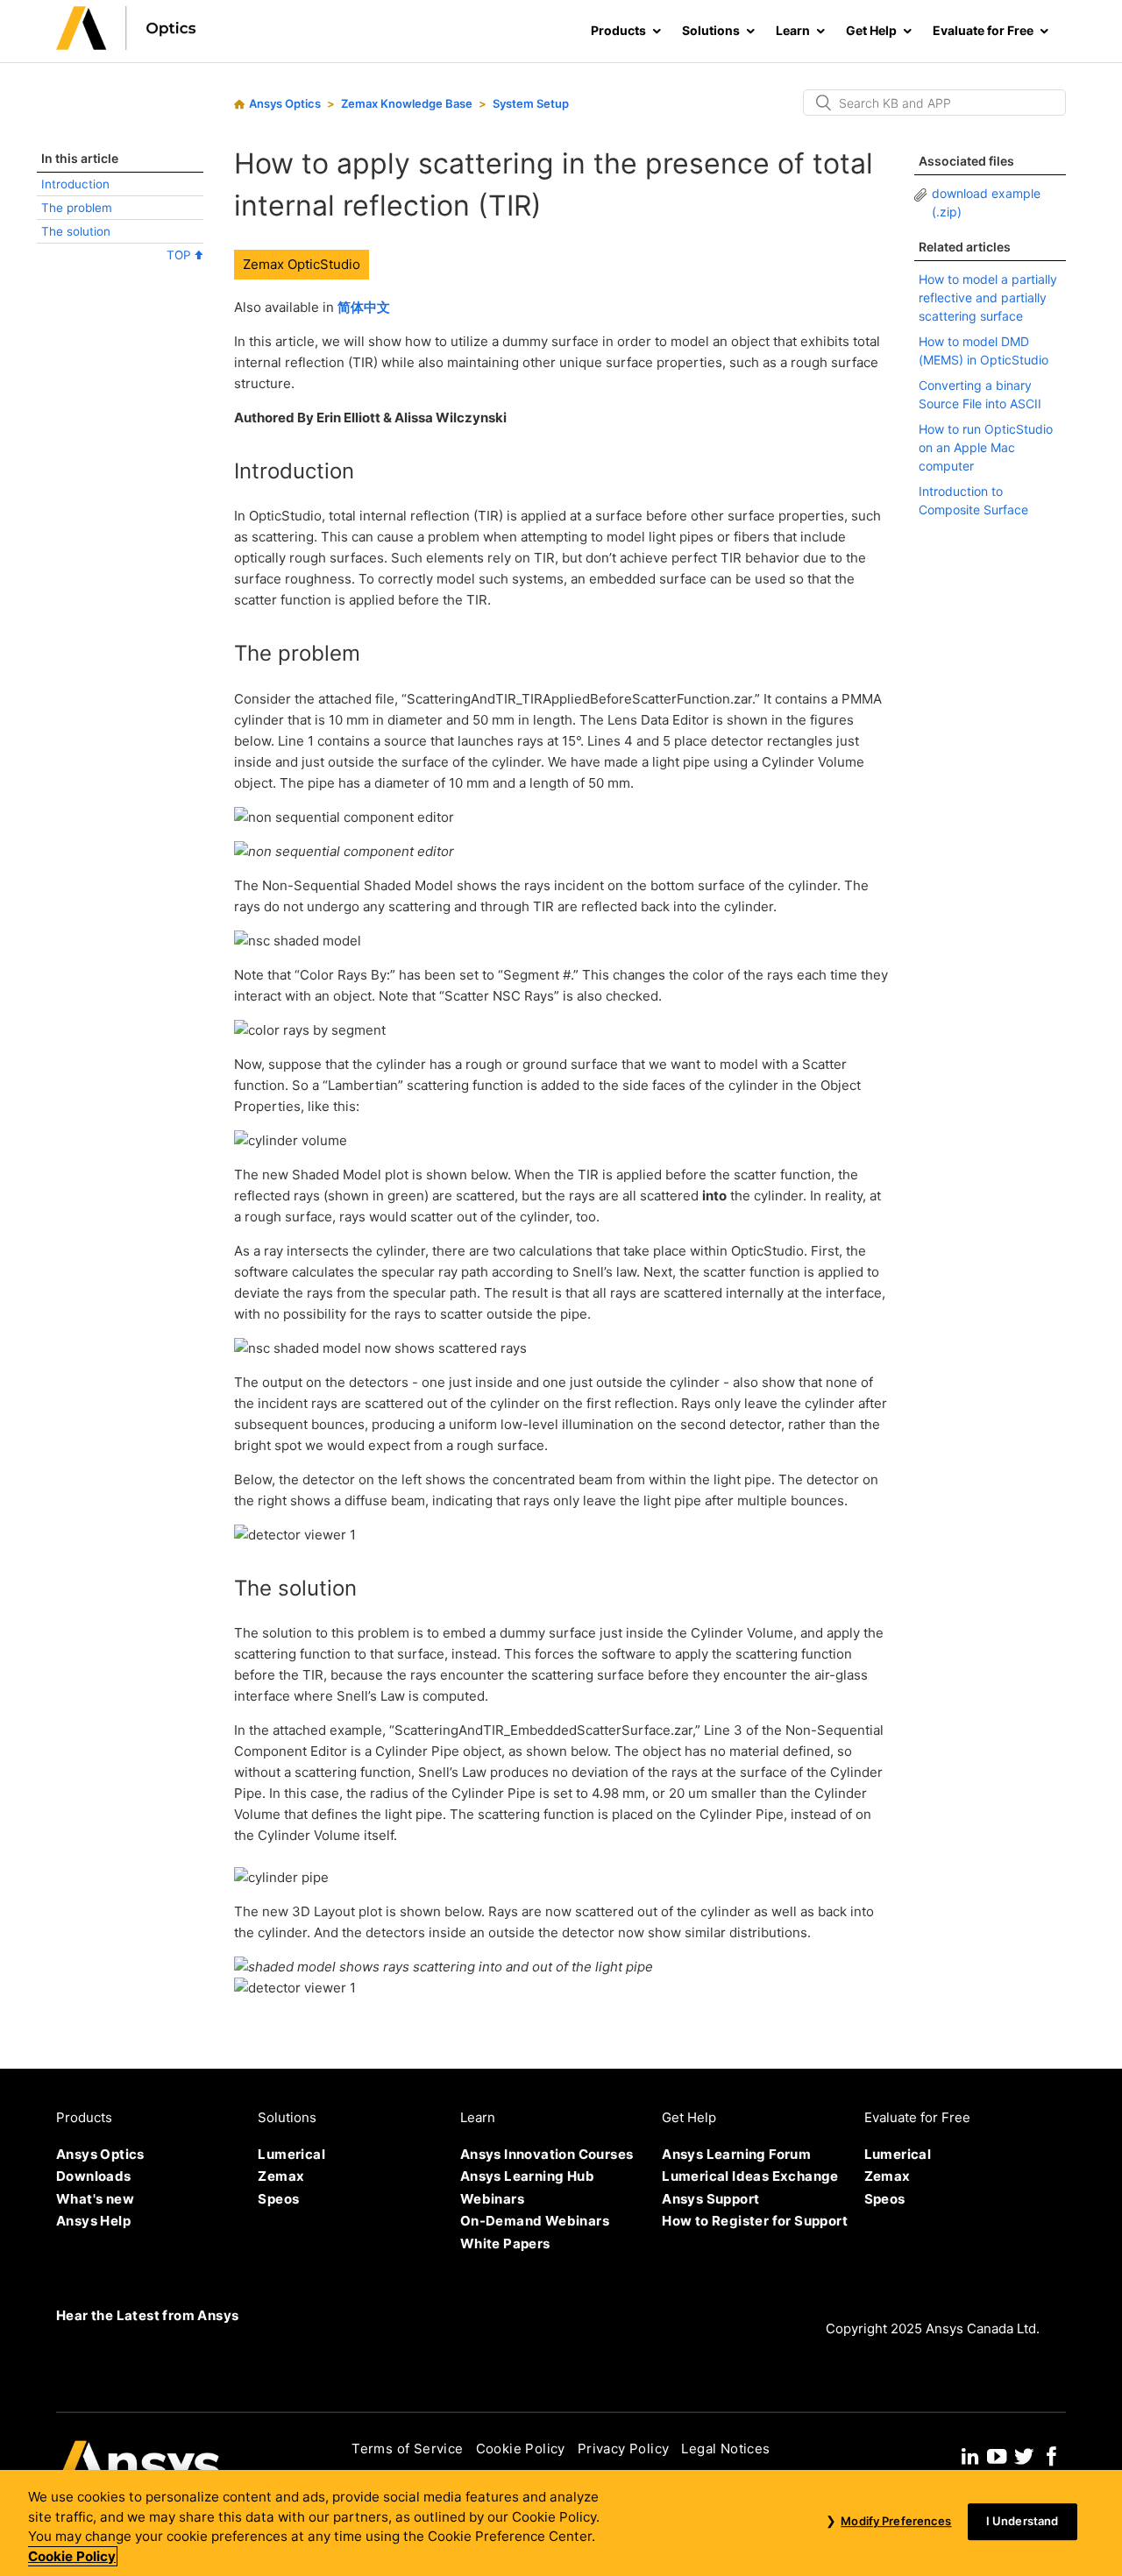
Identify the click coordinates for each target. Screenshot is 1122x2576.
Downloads (94, 2176)
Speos (278, 2199)
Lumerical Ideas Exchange (750, 2176)
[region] (561, 2523)
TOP (181, 255)
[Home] (126, 45)
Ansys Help (93, 2221)
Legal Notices (725, 2449)
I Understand (1023, 2522)
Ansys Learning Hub (527, 2176)
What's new (95, 2199)
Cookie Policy (521, 2449)
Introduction (75, 184)
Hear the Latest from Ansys (147, 2315)
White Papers (505, 2243)
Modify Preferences (896, 2522)
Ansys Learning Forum (736, 2154)
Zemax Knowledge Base (407, 103)
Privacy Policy (624, 2449)
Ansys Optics (285, 103)
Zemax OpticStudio (302, 264)
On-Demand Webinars (535, 2221)
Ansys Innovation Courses (547, 2154)
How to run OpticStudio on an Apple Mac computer (986, 447)
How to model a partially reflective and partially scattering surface (988, 297)
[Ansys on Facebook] (1052, 2454)
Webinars (492, 2199)
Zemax (281, 2176)
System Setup (531, 103)
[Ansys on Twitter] (1024, 2454)
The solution (76, 231)
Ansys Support (710, 2199)
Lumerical (291, 2154)
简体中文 (364, 307)
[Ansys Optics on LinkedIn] (970, 2454)
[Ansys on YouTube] (997, 2454)
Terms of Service (407, 2449)
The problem (77, 208)
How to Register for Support (755, 2221)
